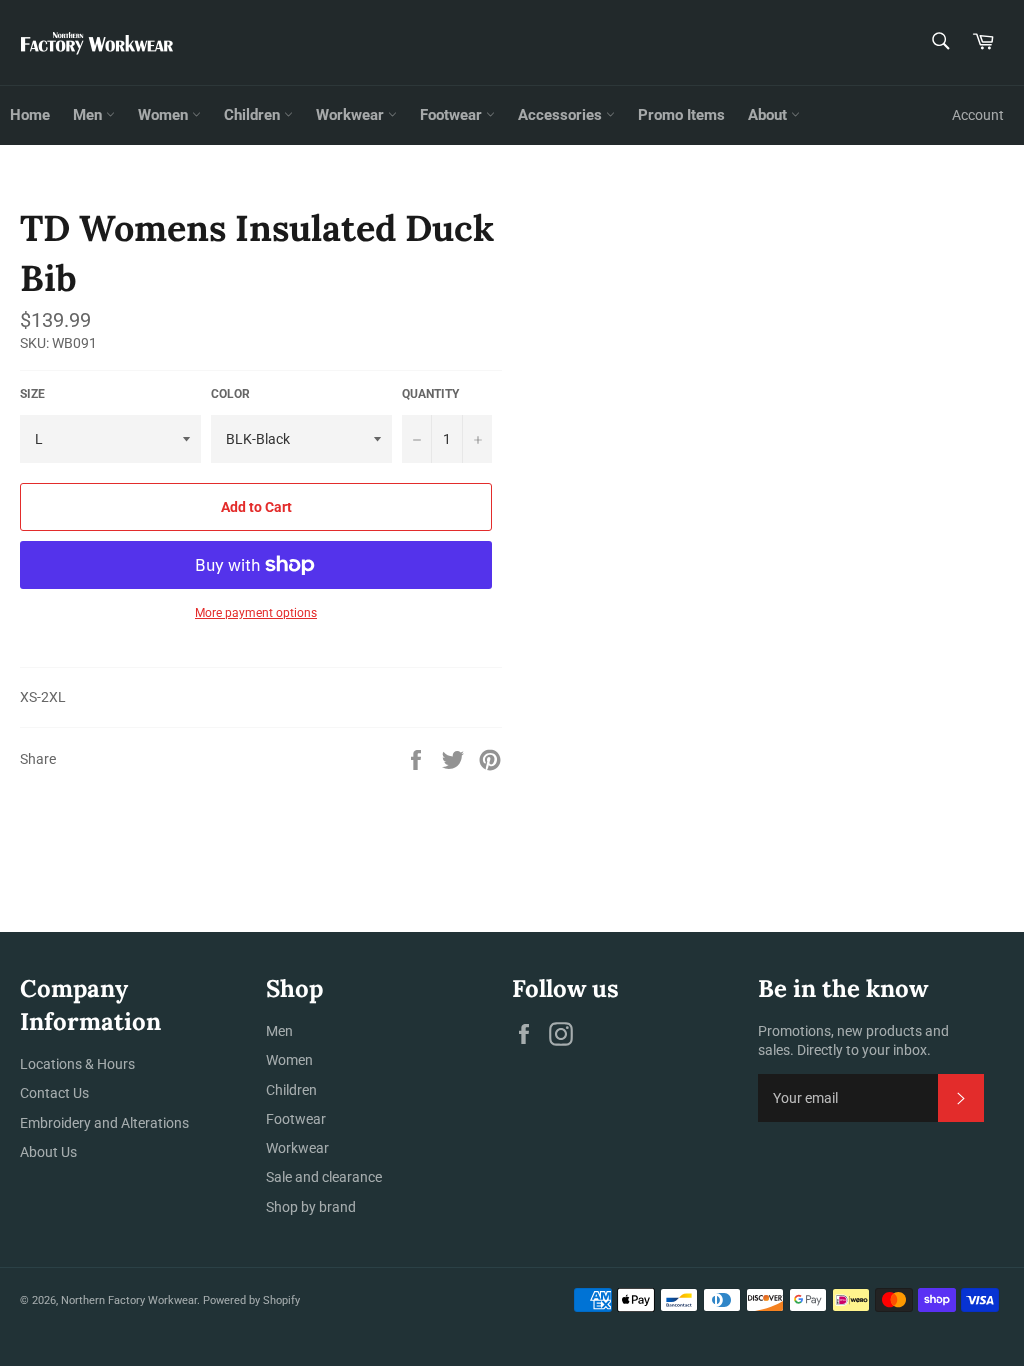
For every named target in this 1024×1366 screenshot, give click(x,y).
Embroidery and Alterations (104, 1123)
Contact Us (54, 1093)
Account (978, 115)
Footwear (453, 115)
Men (89, 115)
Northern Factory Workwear (129, 1300)
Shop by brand (311, 1207)
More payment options (256, 613)
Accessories (562, 115)
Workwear (352, 115)
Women (165, 115)
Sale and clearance (324, 1177)
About (769, 115)
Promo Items (681, 115)
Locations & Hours (77, 1064)
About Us (48, 1152)
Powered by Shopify (251, 1300)
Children (254, 115)
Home (30, 115)
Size (32, 394)
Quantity (430, 394)
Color (230, 394)
